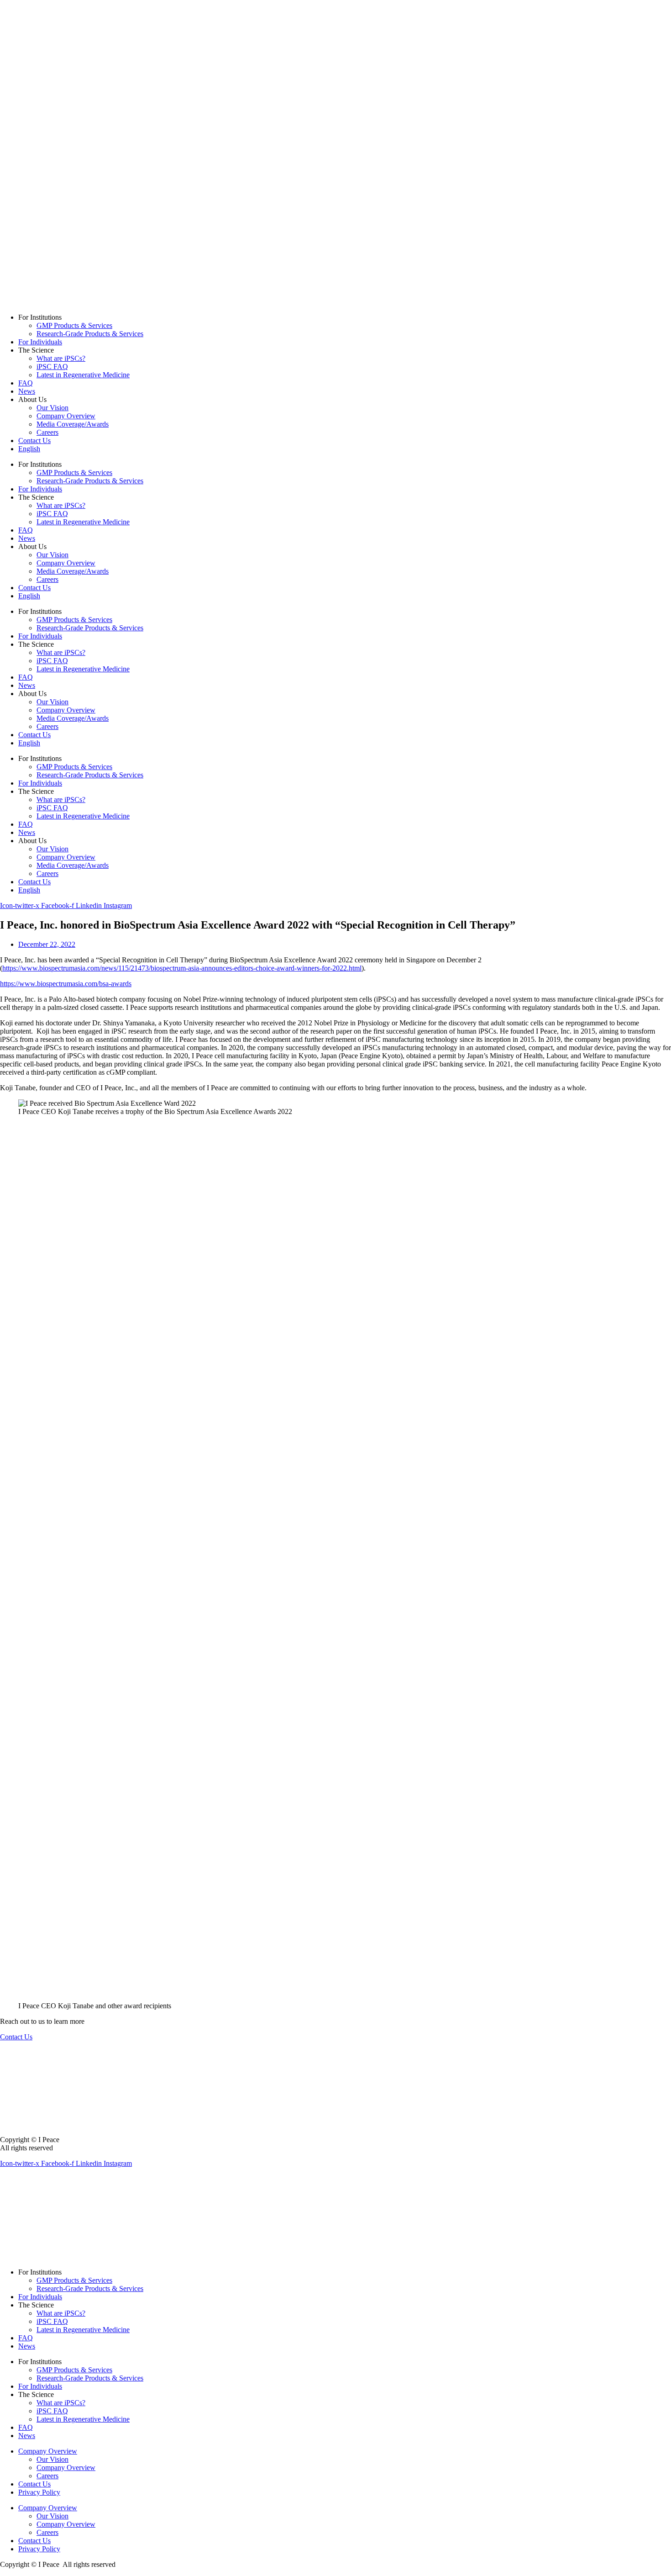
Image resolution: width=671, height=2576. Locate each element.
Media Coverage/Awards (73, 424)
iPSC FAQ (52, 367)
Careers (47, 432)
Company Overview (66, 416)
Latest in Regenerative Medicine (83, 375)
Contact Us (34, 441)
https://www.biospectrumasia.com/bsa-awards (66, 984)
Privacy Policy (39, 2492)
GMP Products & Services (74, 325)
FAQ (26, 383)
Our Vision (52, 408)
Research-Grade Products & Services (90, 334)
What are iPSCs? (61, 358)
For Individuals (40, 342)
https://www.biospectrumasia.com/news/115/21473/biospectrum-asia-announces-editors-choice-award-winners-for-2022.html (182, 968)
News (27, 391)
